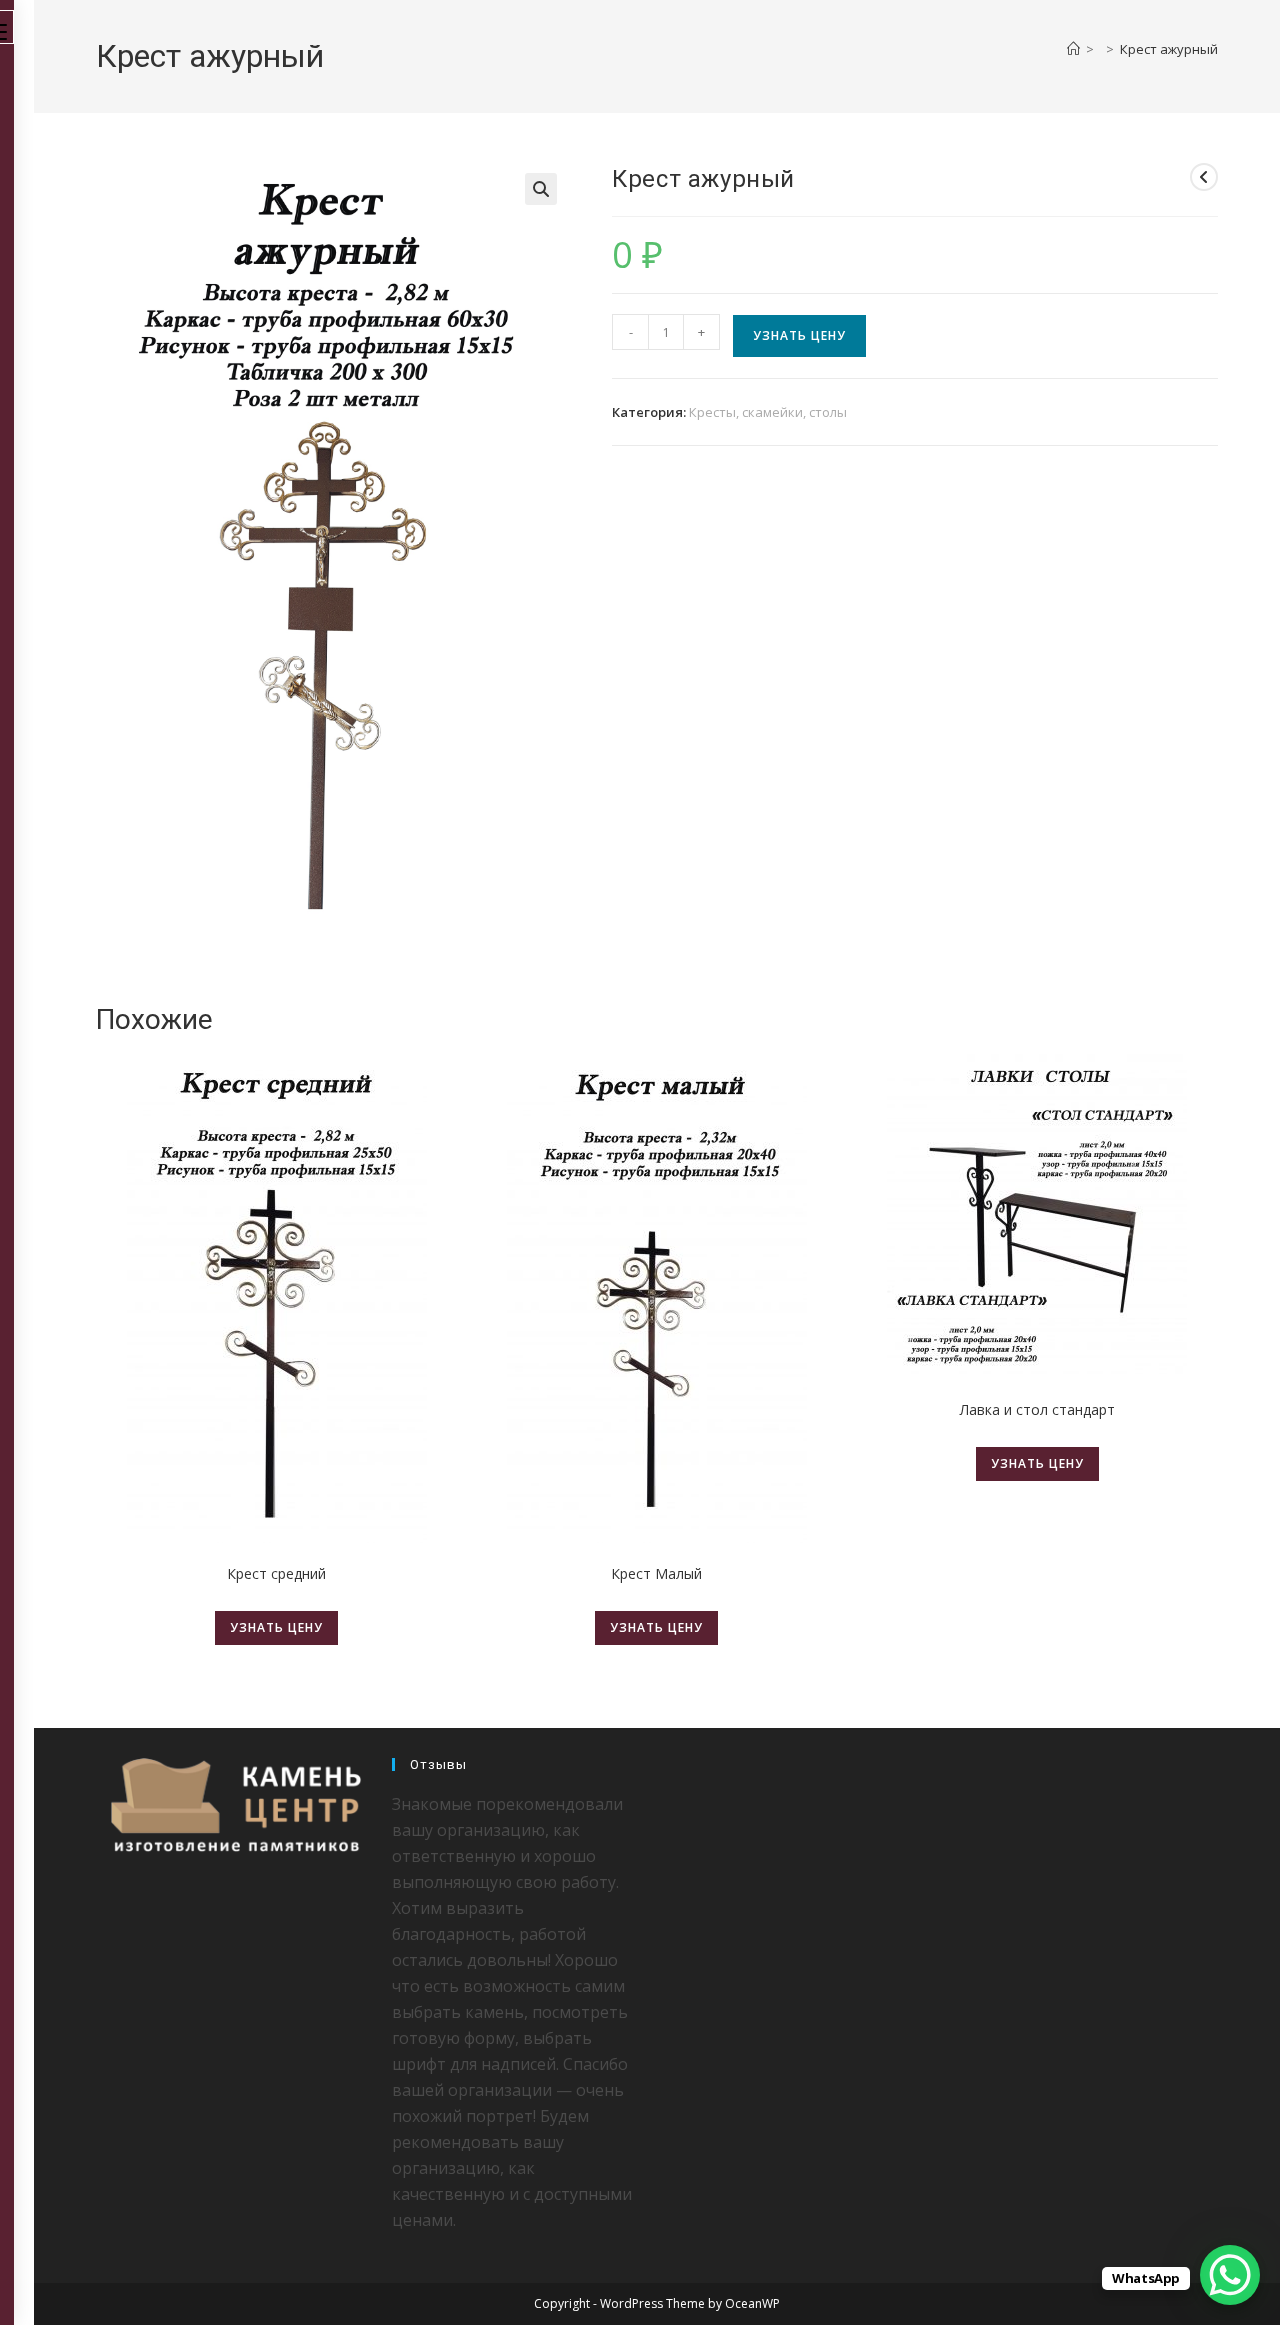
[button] (541, 189)
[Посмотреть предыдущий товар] (1204, 177)
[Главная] (1073, 49)
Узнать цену (799, 335)
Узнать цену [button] (656, 1627)
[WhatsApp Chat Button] (1230, 2275)
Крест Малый (656, 1573)
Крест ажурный (1169, 49)
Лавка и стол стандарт (1037, 1409)
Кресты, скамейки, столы (768, 412)
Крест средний (276, 1573)
